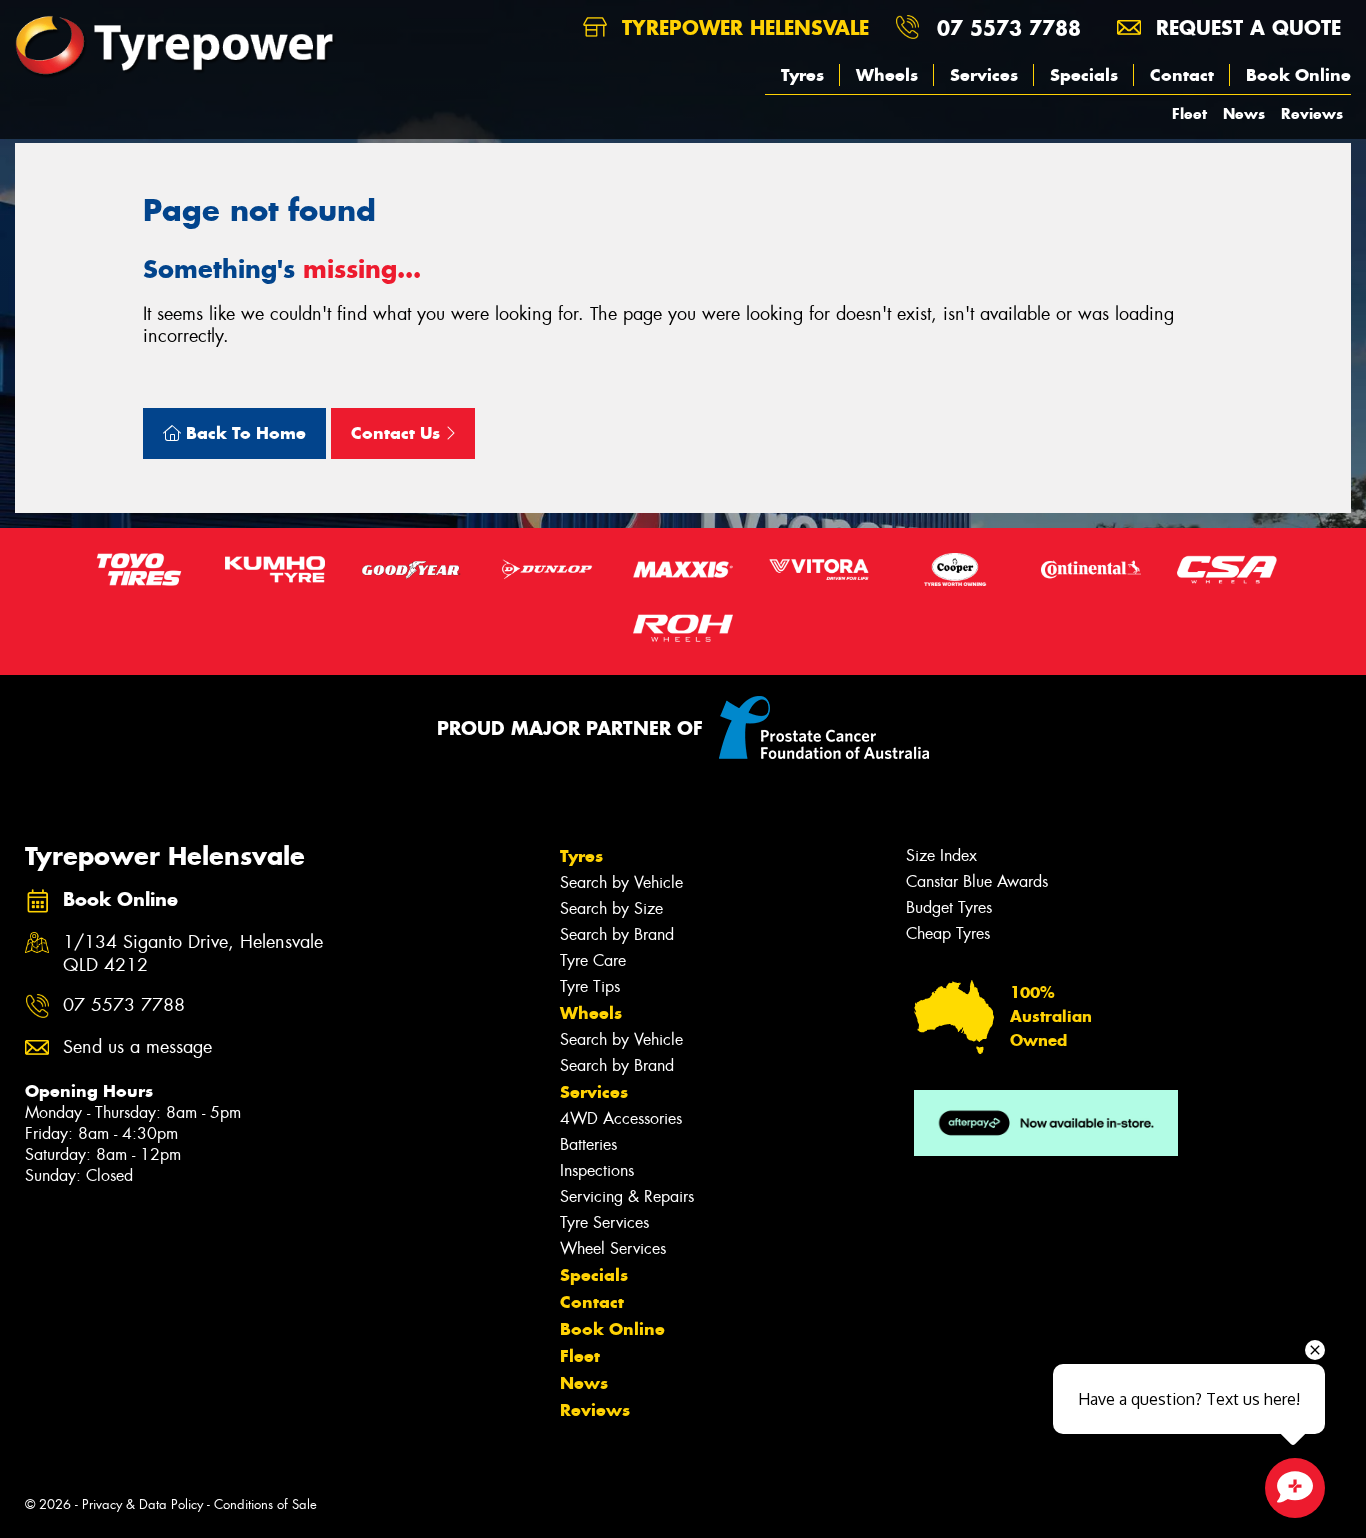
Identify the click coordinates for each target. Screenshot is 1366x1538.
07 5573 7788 (1009, 27)
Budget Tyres (949, 907)
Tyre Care (593, 960)
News (1244, 113)
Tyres (802, 75)
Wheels (887, 75)
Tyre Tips (590, 986)
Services (984, 75)
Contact (1182, 75)
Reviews (1312, 113)
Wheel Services (613, 1248)
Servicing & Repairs (627, 1196)
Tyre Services (604, 1222)
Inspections (597, 1170)
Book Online (1298, 75)
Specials (1084, 75)
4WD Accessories (621, 1118)
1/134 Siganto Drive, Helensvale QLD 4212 (193, 954)
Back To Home (243, 433)
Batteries (588, 1144)
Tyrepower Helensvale (742, 27)
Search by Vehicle (621, 882)
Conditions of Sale (265, 1504)
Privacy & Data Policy (142, 1504)
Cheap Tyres (948, 933)
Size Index (941, 855)
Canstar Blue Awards (977, 881)
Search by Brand (617, 934)
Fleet (1189, 113)
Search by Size (611, 908)
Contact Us (398, 433)
